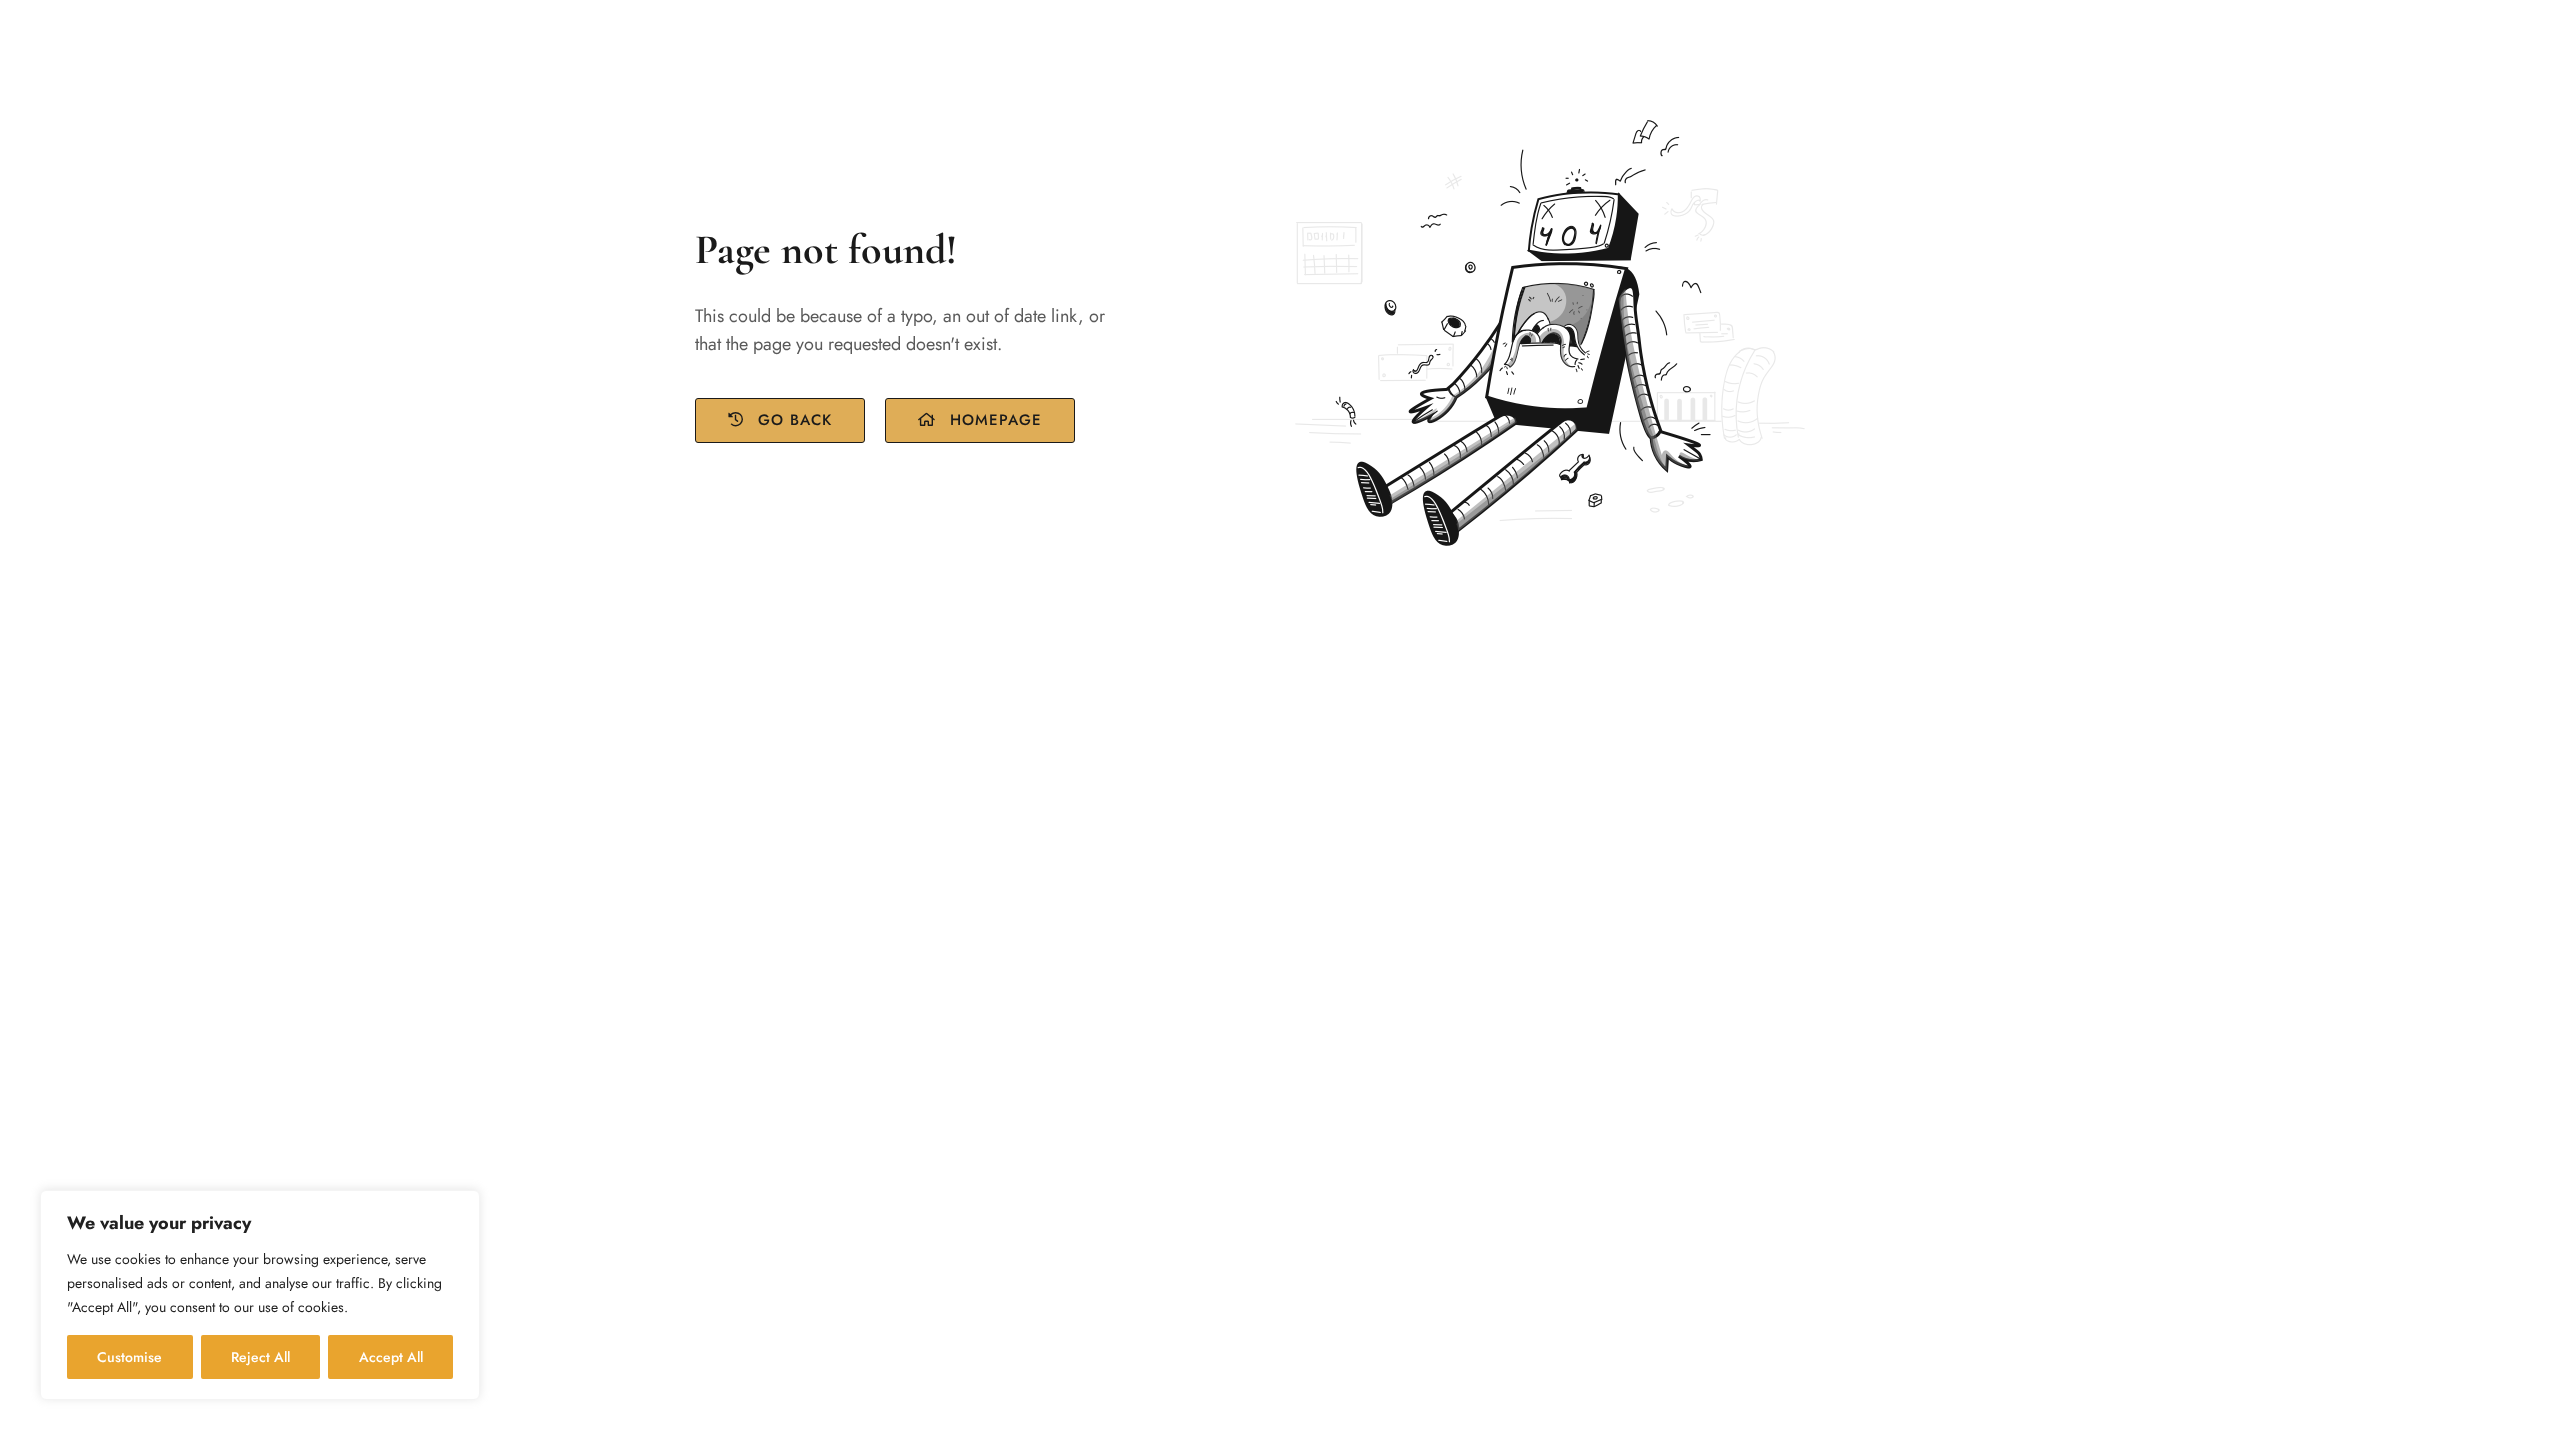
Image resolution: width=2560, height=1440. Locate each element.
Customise (129, 1357)
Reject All (260, 1357)
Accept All (391, 1357)
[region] (260, 1295)
